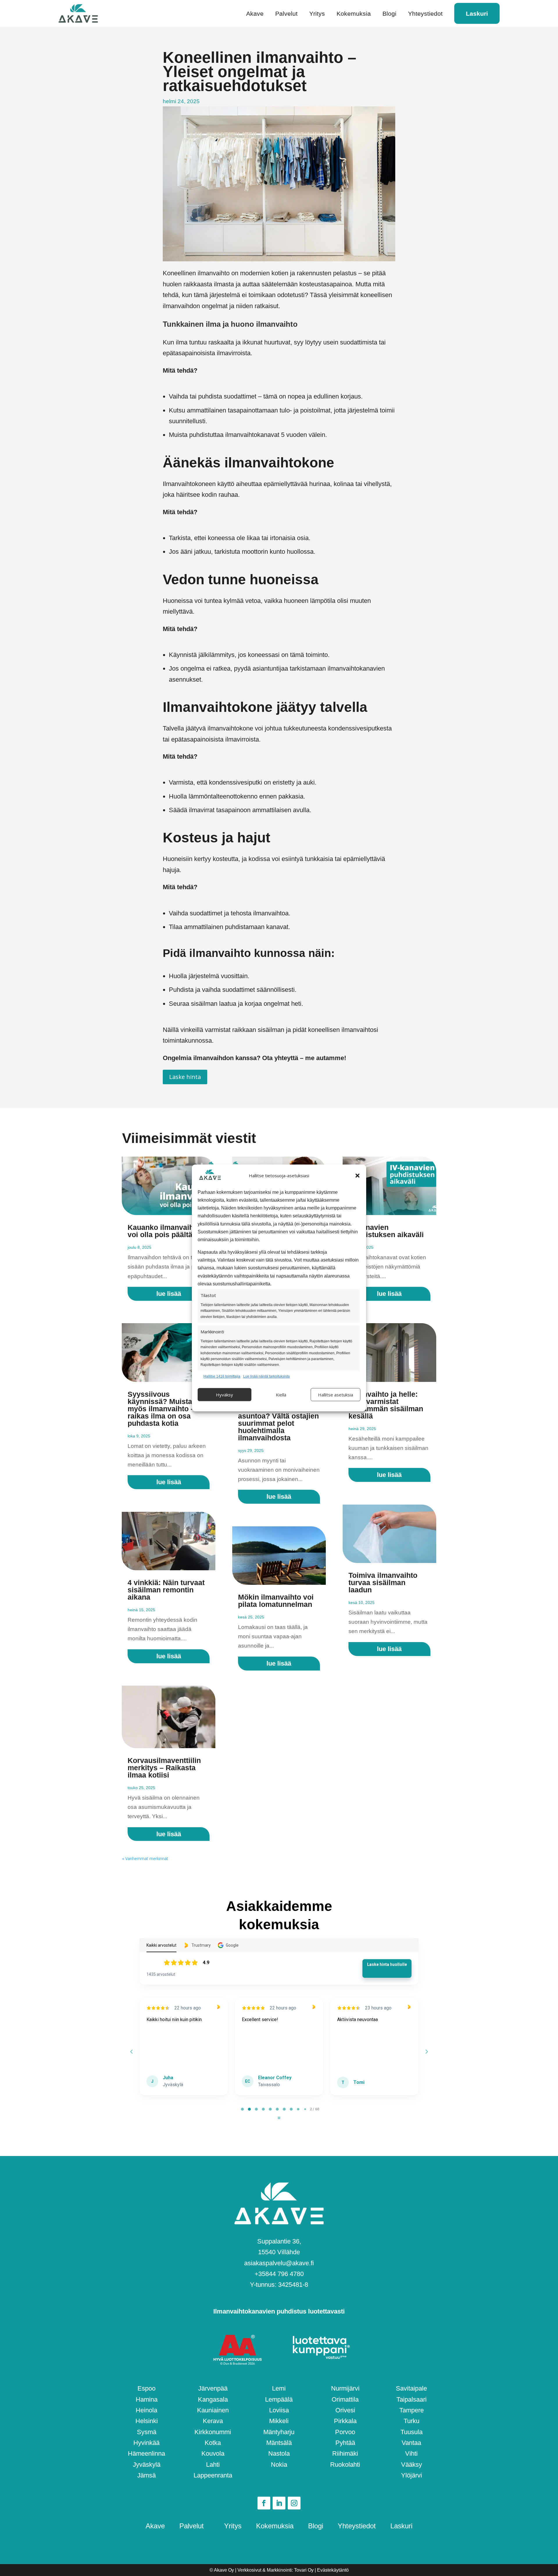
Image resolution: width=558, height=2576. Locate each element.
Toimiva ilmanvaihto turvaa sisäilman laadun (383, 1582)
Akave (255, 14)
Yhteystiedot (425, 14)
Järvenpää (213, 2388)
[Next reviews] (426, 2052)
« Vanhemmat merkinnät (145, 1858)
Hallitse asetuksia (336, 1395)
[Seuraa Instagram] (294, 2503)
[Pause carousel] (279, 2118)
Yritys (317, 14)
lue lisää (169, 1294)
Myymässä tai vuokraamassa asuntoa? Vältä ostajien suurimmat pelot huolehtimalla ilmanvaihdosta (278, 1420)
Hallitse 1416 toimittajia (222, 1376)
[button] (357, 1176)
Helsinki (147, 2421)
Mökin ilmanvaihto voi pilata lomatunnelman (276, 1601)
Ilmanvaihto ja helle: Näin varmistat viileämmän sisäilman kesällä (386, 1405)
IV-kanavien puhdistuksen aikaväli (386, 1231)
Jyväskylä (147, 2465)
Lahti (213, 2465)
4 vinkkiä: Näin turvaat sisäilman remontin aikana (166, 1590)
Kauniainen (213, 2410)
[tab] (242, 2109)
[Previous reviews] (131, 2052)
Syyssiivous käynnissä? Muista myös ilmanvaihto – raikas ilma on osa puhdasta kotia (161, 1409)
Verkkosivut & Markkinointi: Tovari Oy (276, 2570)
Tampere (412, 2410)
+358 (279, 2274)
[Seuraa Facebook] (264, 2503)
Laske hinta (185, 1077)
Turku (412, 2421)
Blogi (389, 14)
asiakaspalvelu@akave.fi (279, 2263)
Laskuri (477, 14)
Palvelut (286, 14)
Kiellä (281, 1395)
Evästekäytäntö (333, 2570)
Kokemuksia (354, 14)
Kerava (213, 2421)
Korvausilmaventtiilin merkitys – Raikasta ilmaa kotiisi (164, 1768)
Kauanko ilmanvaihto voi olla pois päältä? (164, 1231)
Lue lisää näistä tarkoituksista (267, 1376)
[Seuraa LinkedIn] (279, 2503)
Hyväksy (225, 1395)
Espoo (146, 2388)
